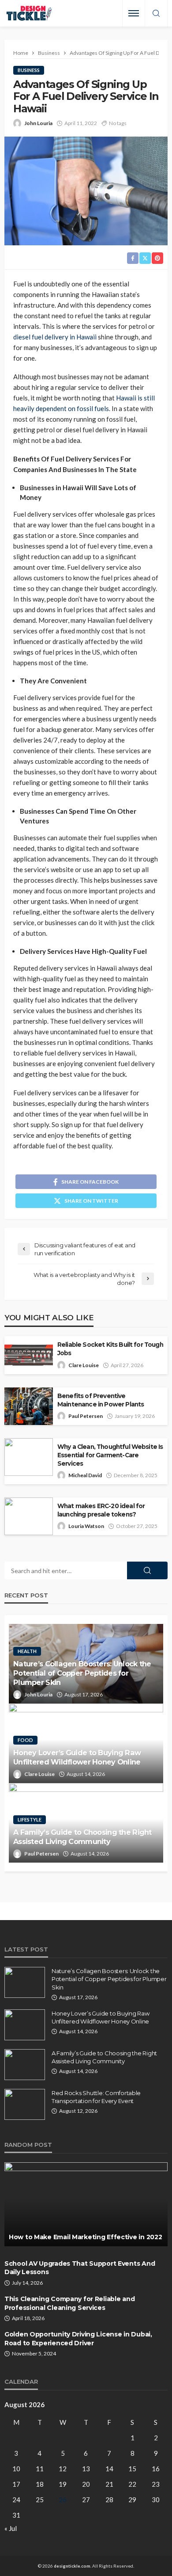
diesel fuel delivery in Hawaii (55, 337)
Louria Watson (86, 1526)
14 (109, 2469)
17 (16, 2484)
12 (63, 2469)
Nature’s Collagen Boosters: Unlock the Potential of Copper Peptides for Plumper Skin (82, 1673)
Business (29, 70)
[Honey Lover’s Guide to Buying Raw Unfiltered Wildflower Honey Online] (25, 2025)
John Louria (38, 123)
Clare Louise (84, 1365)
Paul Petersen (86, 1416)
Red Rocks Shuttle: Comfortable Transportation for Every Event (96, 2097)
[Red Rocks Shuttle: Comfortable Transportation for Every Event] (25, 2104)
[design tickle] (29, 13)
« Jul (11, 2528)
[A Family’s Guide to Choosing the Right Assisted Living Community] (25, 2065)
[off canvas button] (134, 13)
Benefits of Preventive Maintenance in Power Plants (101, 1400)
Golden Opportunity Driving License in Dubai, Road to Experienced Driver (78, 2339)
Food (25, 1740)
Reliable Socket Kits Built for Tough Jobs (110, 1349)
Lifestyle (30, 1820)
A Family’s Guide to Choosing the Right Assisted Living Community (82, 1837)
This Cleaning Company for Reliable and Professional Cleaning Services (69, 2303)
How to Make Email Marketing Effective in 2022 (85, 2237)
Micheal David (85, 1475)
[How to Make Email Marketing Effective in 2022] (86, 2204)
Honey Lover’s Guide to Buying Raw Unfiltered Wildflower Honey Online (77, 1757)
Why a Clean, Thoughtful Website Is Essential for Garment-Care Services (110, 1455)
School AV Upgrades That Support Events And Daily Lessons (80, 2268)
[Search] (156, 14)
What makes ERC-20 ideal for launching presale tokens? (101, 1510)
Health (27, 1651)
